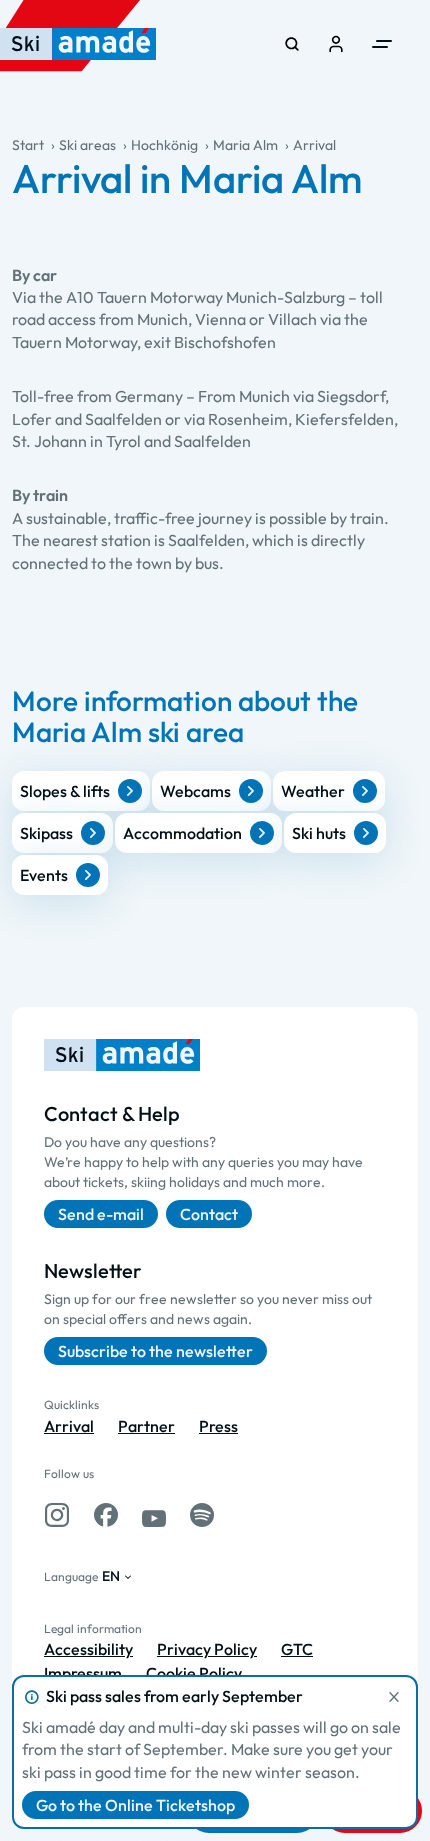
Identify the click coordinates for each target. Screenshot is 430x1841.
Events (44, 875)
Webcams (195, 791)
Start (28, 145)
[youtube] (154, 1515)
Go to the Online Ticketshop (135, 1805)
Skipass (46, 833)
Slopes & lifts (65, 791)
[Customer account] (336, 44)
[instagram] (57, 1515)
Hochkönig (164, 145)
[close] (394, 1697)
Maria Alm (245, 145)
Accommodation (182, 833)
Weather (313, 791)
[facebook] (106, 1515)
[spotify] (202, 1515)
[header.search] (292, 44)
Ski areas (87, 145)
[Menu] (382, 44)
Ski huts (319, 833)
